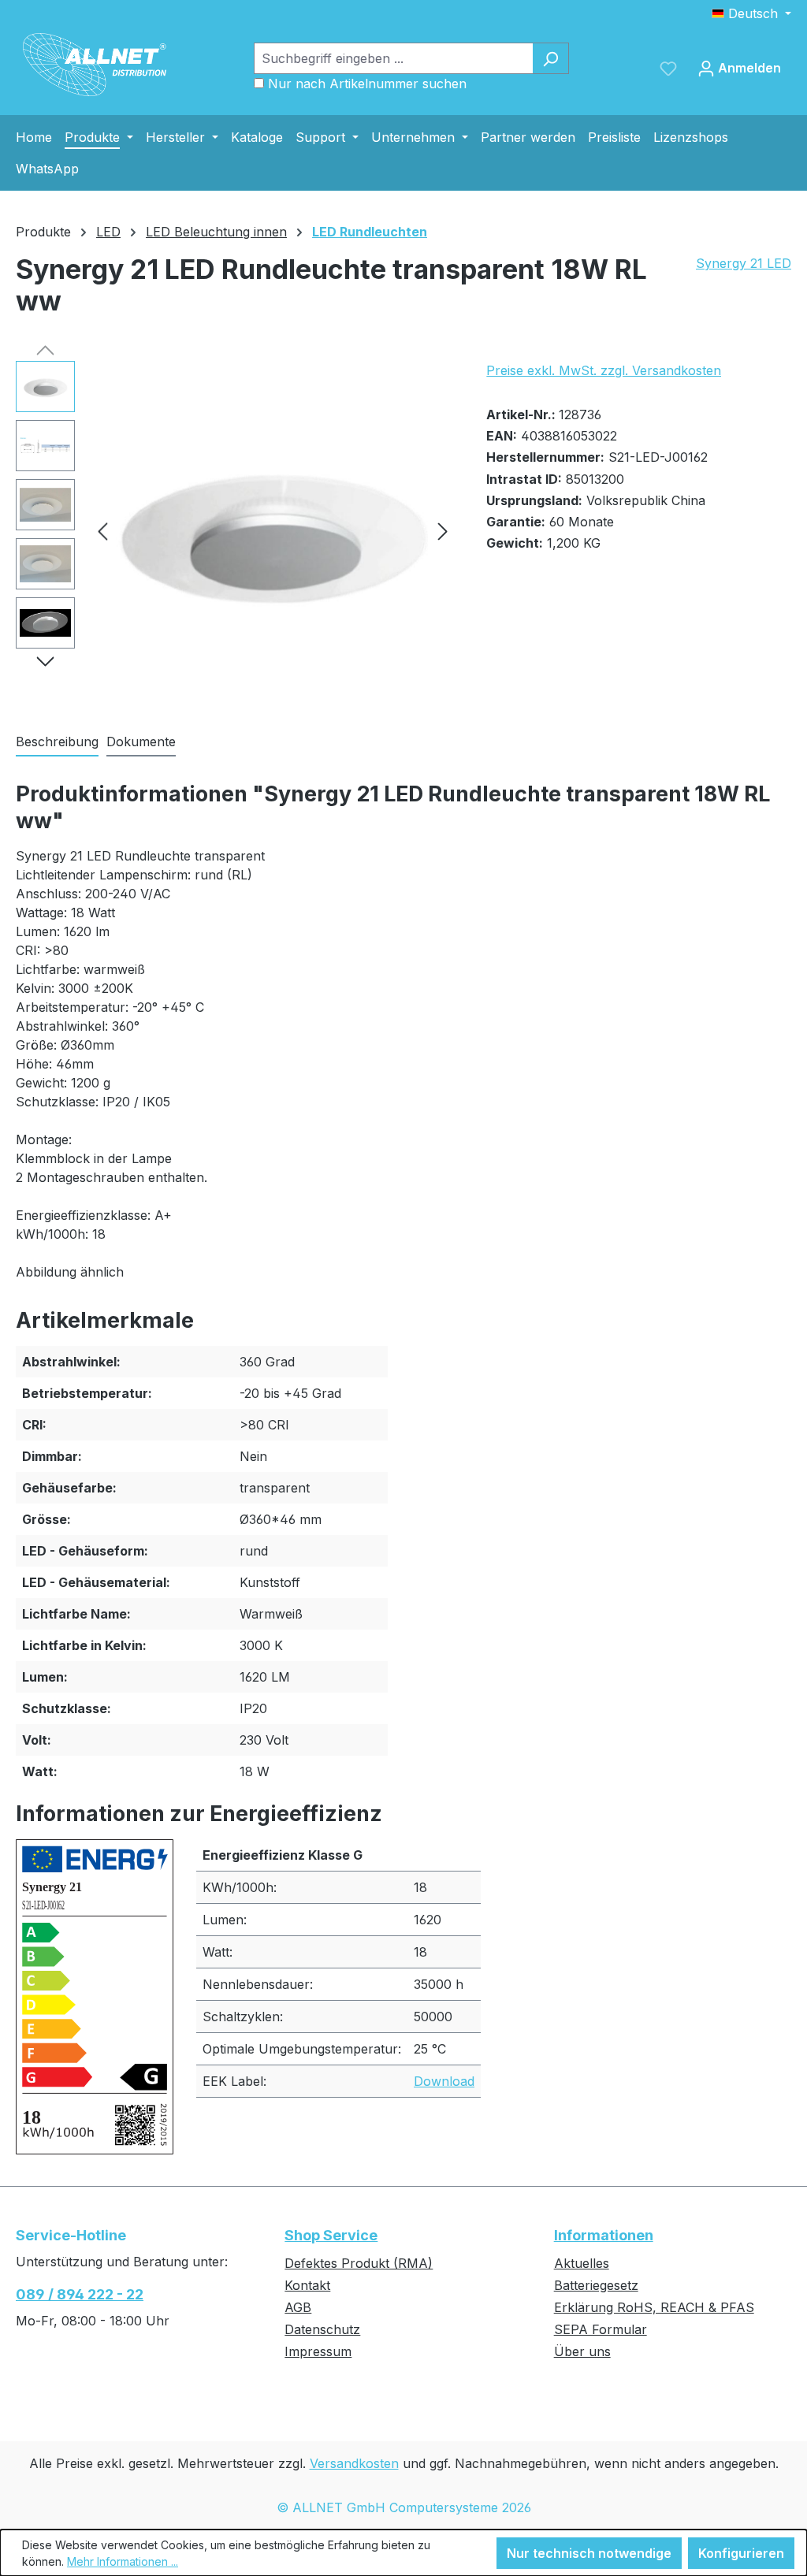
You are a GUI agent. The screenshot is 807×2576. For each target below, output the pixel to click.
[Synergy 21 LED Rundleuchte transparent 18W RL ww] (273, 530)
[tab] (57, 742)
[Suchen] (550, 58)
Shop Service (331, 2235)
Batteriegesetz (596, 2285)
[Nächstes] (443, 531)
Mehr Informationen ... (123, 2561)
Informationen (604, 2235)
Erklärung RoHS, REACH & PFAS (654, 2307)
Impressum (318, 2351)
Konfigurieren (741, 2553)
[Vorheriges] (102, 531)
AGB (298, 2307)
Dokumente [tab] (141, 742)
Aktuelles (582, 2263)
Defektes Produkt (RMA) (359, 2263)
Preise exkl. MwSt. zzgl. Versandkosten (604, 370)
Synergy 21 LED (744, 263)
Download (444, 2081)
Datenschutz (322, 2329)
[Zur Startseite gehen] (95, 65)
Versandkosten (354, 2463)
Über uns (582, 2351)
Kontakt (307, 2285)
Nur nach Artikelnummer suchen (367, 84)
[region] (235, 530)
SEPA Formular (601, 2329)
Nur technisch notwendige (589, 2553)
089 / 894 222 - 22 (80, 2294)
